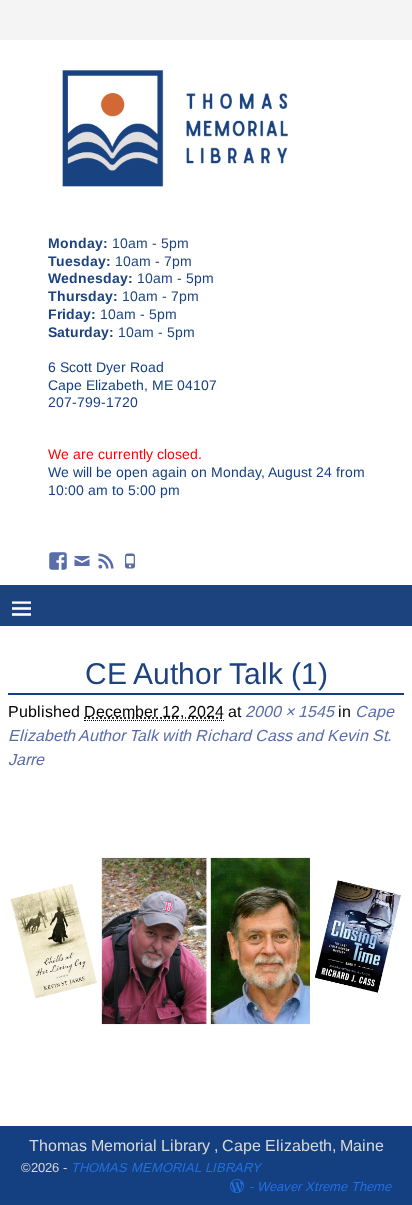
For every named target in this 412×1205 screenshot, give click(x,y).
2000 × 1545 (289, 711)
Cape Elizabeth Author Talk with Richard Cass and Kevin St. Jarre (201, 735)
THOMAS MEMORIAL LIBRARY (166, 1167)
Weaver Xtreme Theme (324, 1186)
